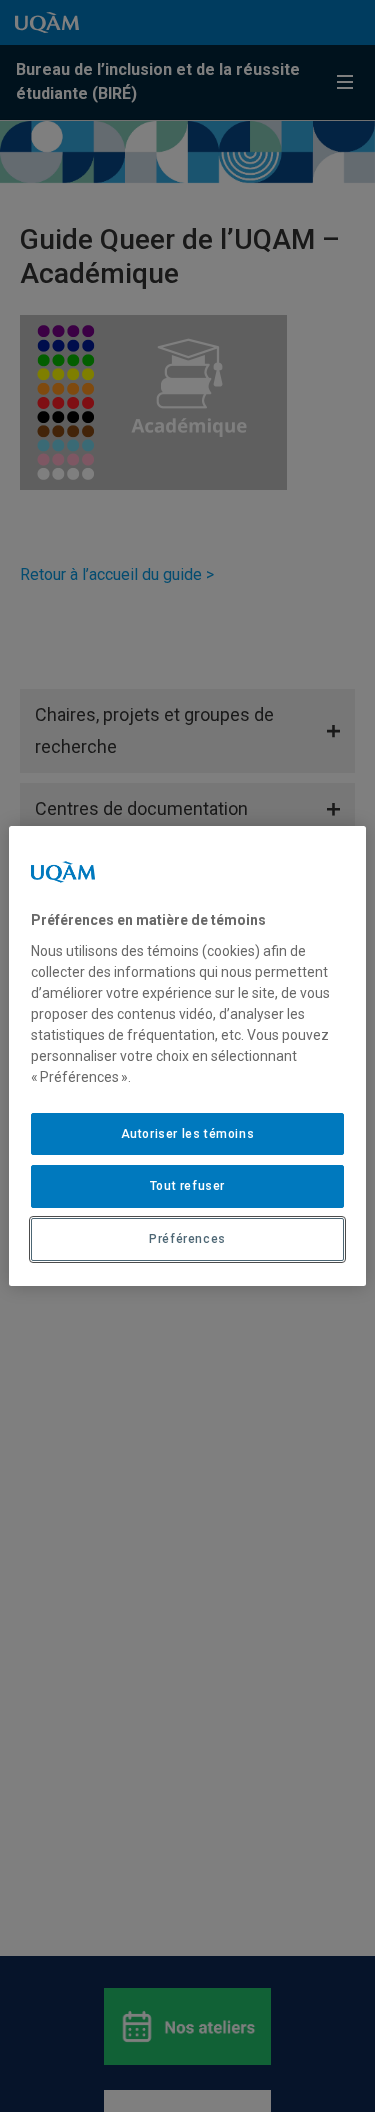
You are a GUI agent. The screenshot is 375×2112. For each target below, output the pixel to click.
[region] (187, 1056)
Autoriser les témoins (188, 1134)
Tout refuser (187, 1186)
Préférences (187, 1239)
